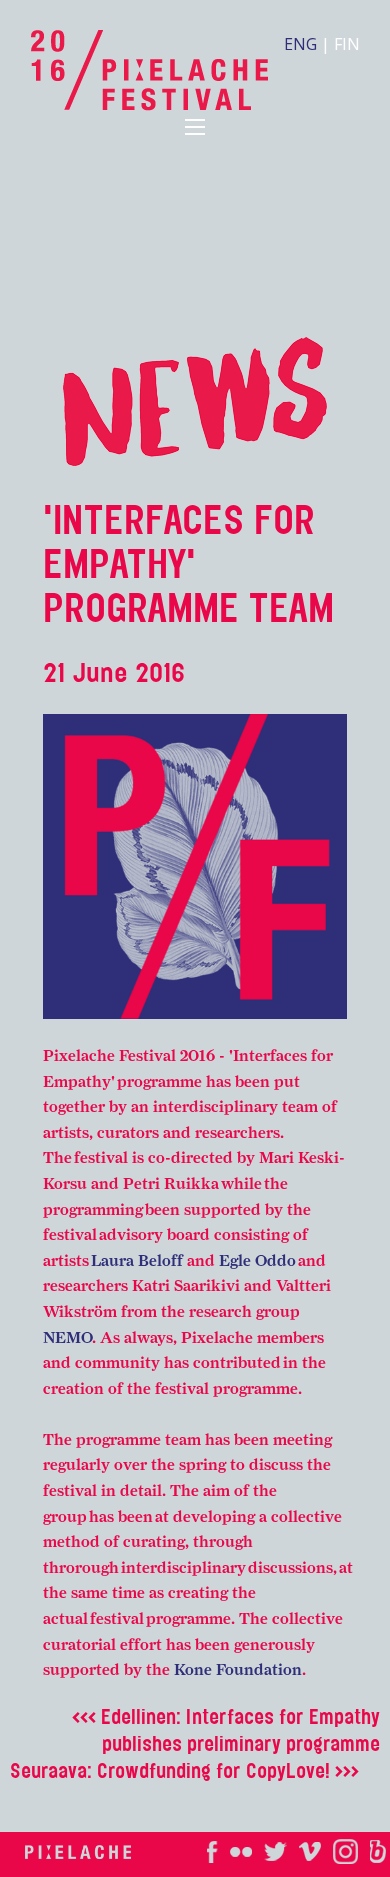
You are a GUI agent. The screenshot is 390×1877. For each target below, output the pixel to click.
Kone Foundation (238, 1669)
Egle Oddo (257, 1260)
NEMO (67, 1337)
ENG (300, 44)
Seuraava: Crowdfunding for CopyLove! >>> (184, 1770)
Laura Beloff (139, 1260)
